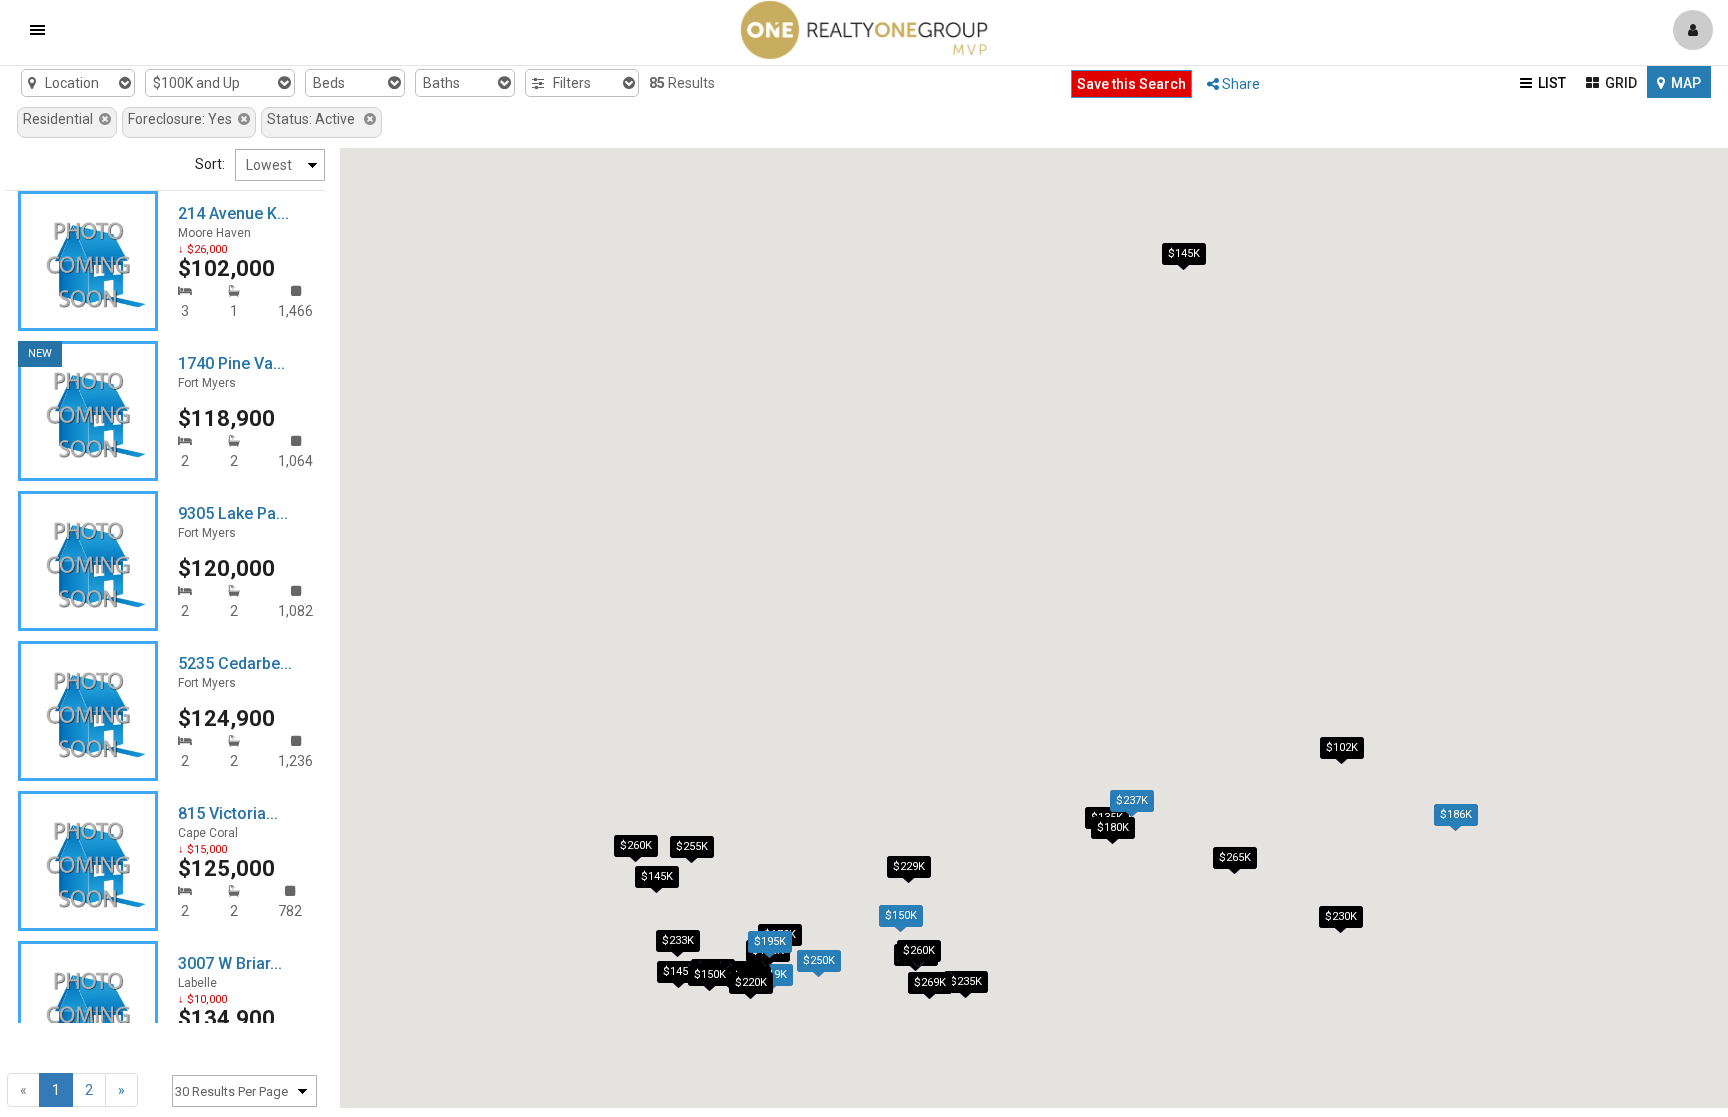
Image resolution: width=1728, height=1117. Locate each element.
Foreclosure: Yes (183, 119)
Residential (61, 119)
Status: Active (315, 119)
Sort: (210, 164)
